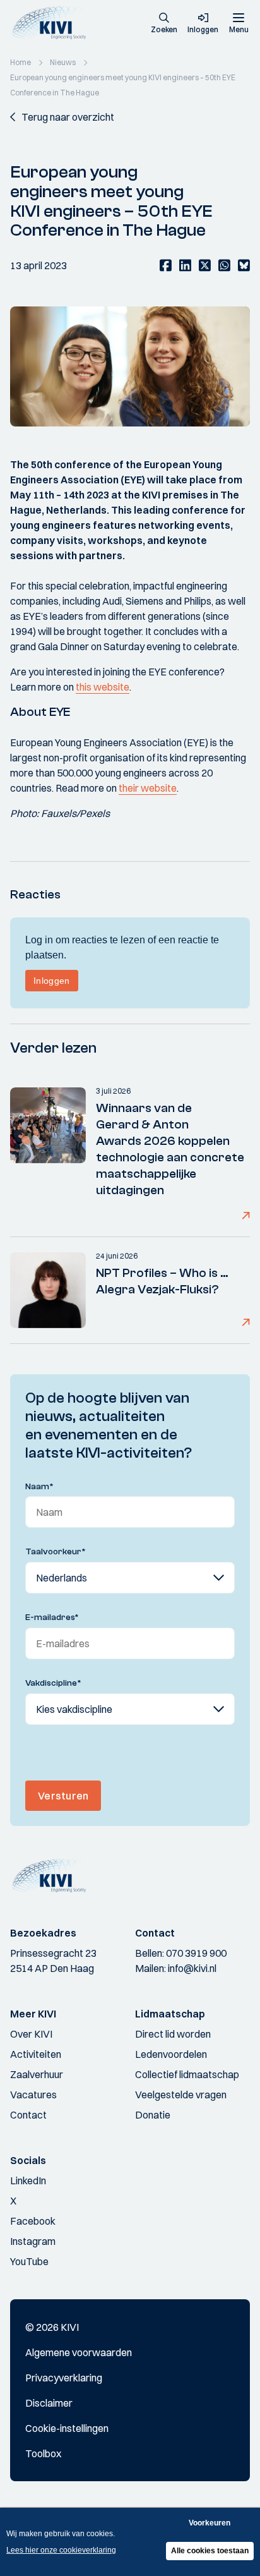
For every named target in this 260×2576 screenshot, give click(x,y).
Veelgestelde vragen (181, 2095)
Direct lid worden (173, 2034)
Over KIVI (31, 2034)
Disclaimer (49, 2403)
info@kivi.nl (192, 1968)
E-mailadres (52, 1618)
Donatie (153, 2115)
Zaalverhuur (37, 2074)
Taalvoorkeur (56, 1552)
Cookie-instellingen (67, 2428)
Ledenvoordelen (171, 2054)
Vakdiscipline (53, 1683)
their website (148, 788)
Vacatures (33, 2095)
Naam (39, 1487)
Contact (28, 2115)
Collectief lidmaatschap (187, 2074)
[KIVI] (53, 23)
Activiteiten (36, 2054)
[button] (164, 24)
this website (103, 687)
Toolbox (43, 2453)
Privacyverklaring (64, 2378)
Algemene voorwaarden (79, 2352)
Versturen (63, 1796)
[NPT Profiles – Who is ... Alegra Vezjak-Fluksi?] (48, 1290)
